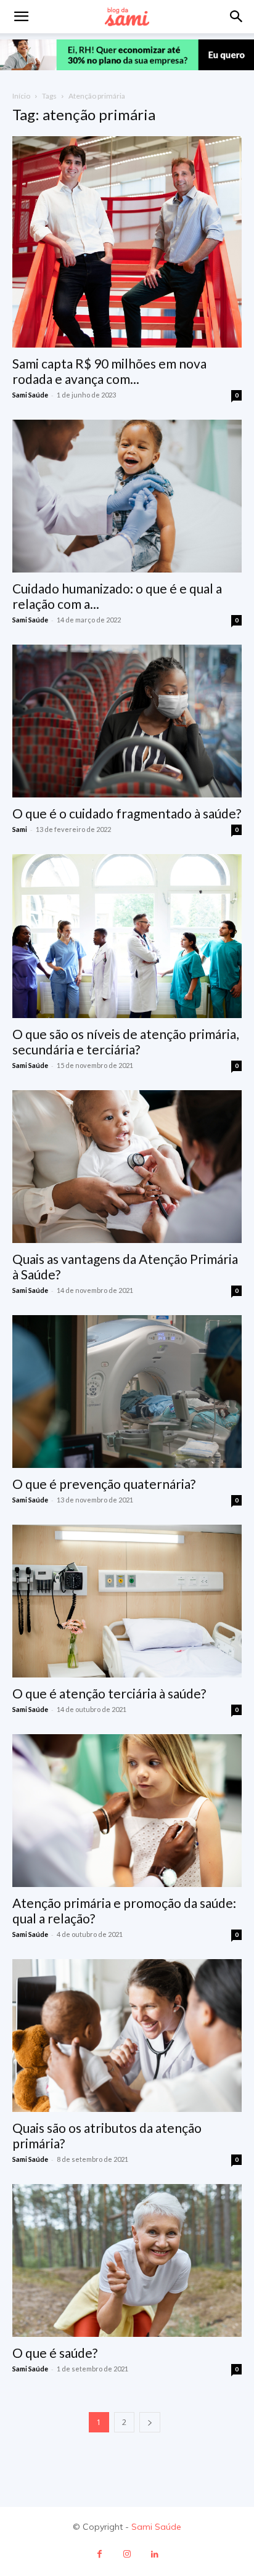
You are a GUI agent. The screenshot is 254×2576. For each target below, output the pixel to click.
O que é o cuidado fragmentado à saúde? (127, 813)
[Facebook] (100, 2554)
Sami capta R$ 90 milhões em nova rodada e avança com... (109, 371)
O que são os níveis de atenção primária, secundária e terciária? (125, 1041)
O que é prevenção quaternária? (104, 1484)
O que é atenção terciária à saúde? (109, 1693)
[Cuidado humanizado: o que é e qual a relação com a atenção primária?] (127, 496)
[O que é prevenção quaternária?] (127, 1392)
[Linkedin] (155, 2554)
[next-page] (150, 2422)
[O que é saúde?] (127, 2260)
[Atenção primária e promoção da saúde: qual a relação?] (127, 1811)
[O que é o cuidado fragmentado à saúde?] (127, 721)
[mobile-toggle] (21, 17)
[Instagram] (127, 2554)
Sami (20, 829)
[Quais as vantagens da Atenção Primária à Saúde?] (127, 1167)
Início (21, 96)
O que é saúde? (55, 2353)
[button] (237, 17)
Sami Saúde (30, 395)
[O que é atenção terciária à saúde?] (127, 1601)
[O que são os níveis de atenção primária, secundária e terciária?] (127, 936)
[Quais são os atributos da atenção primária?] (127, 2036)
